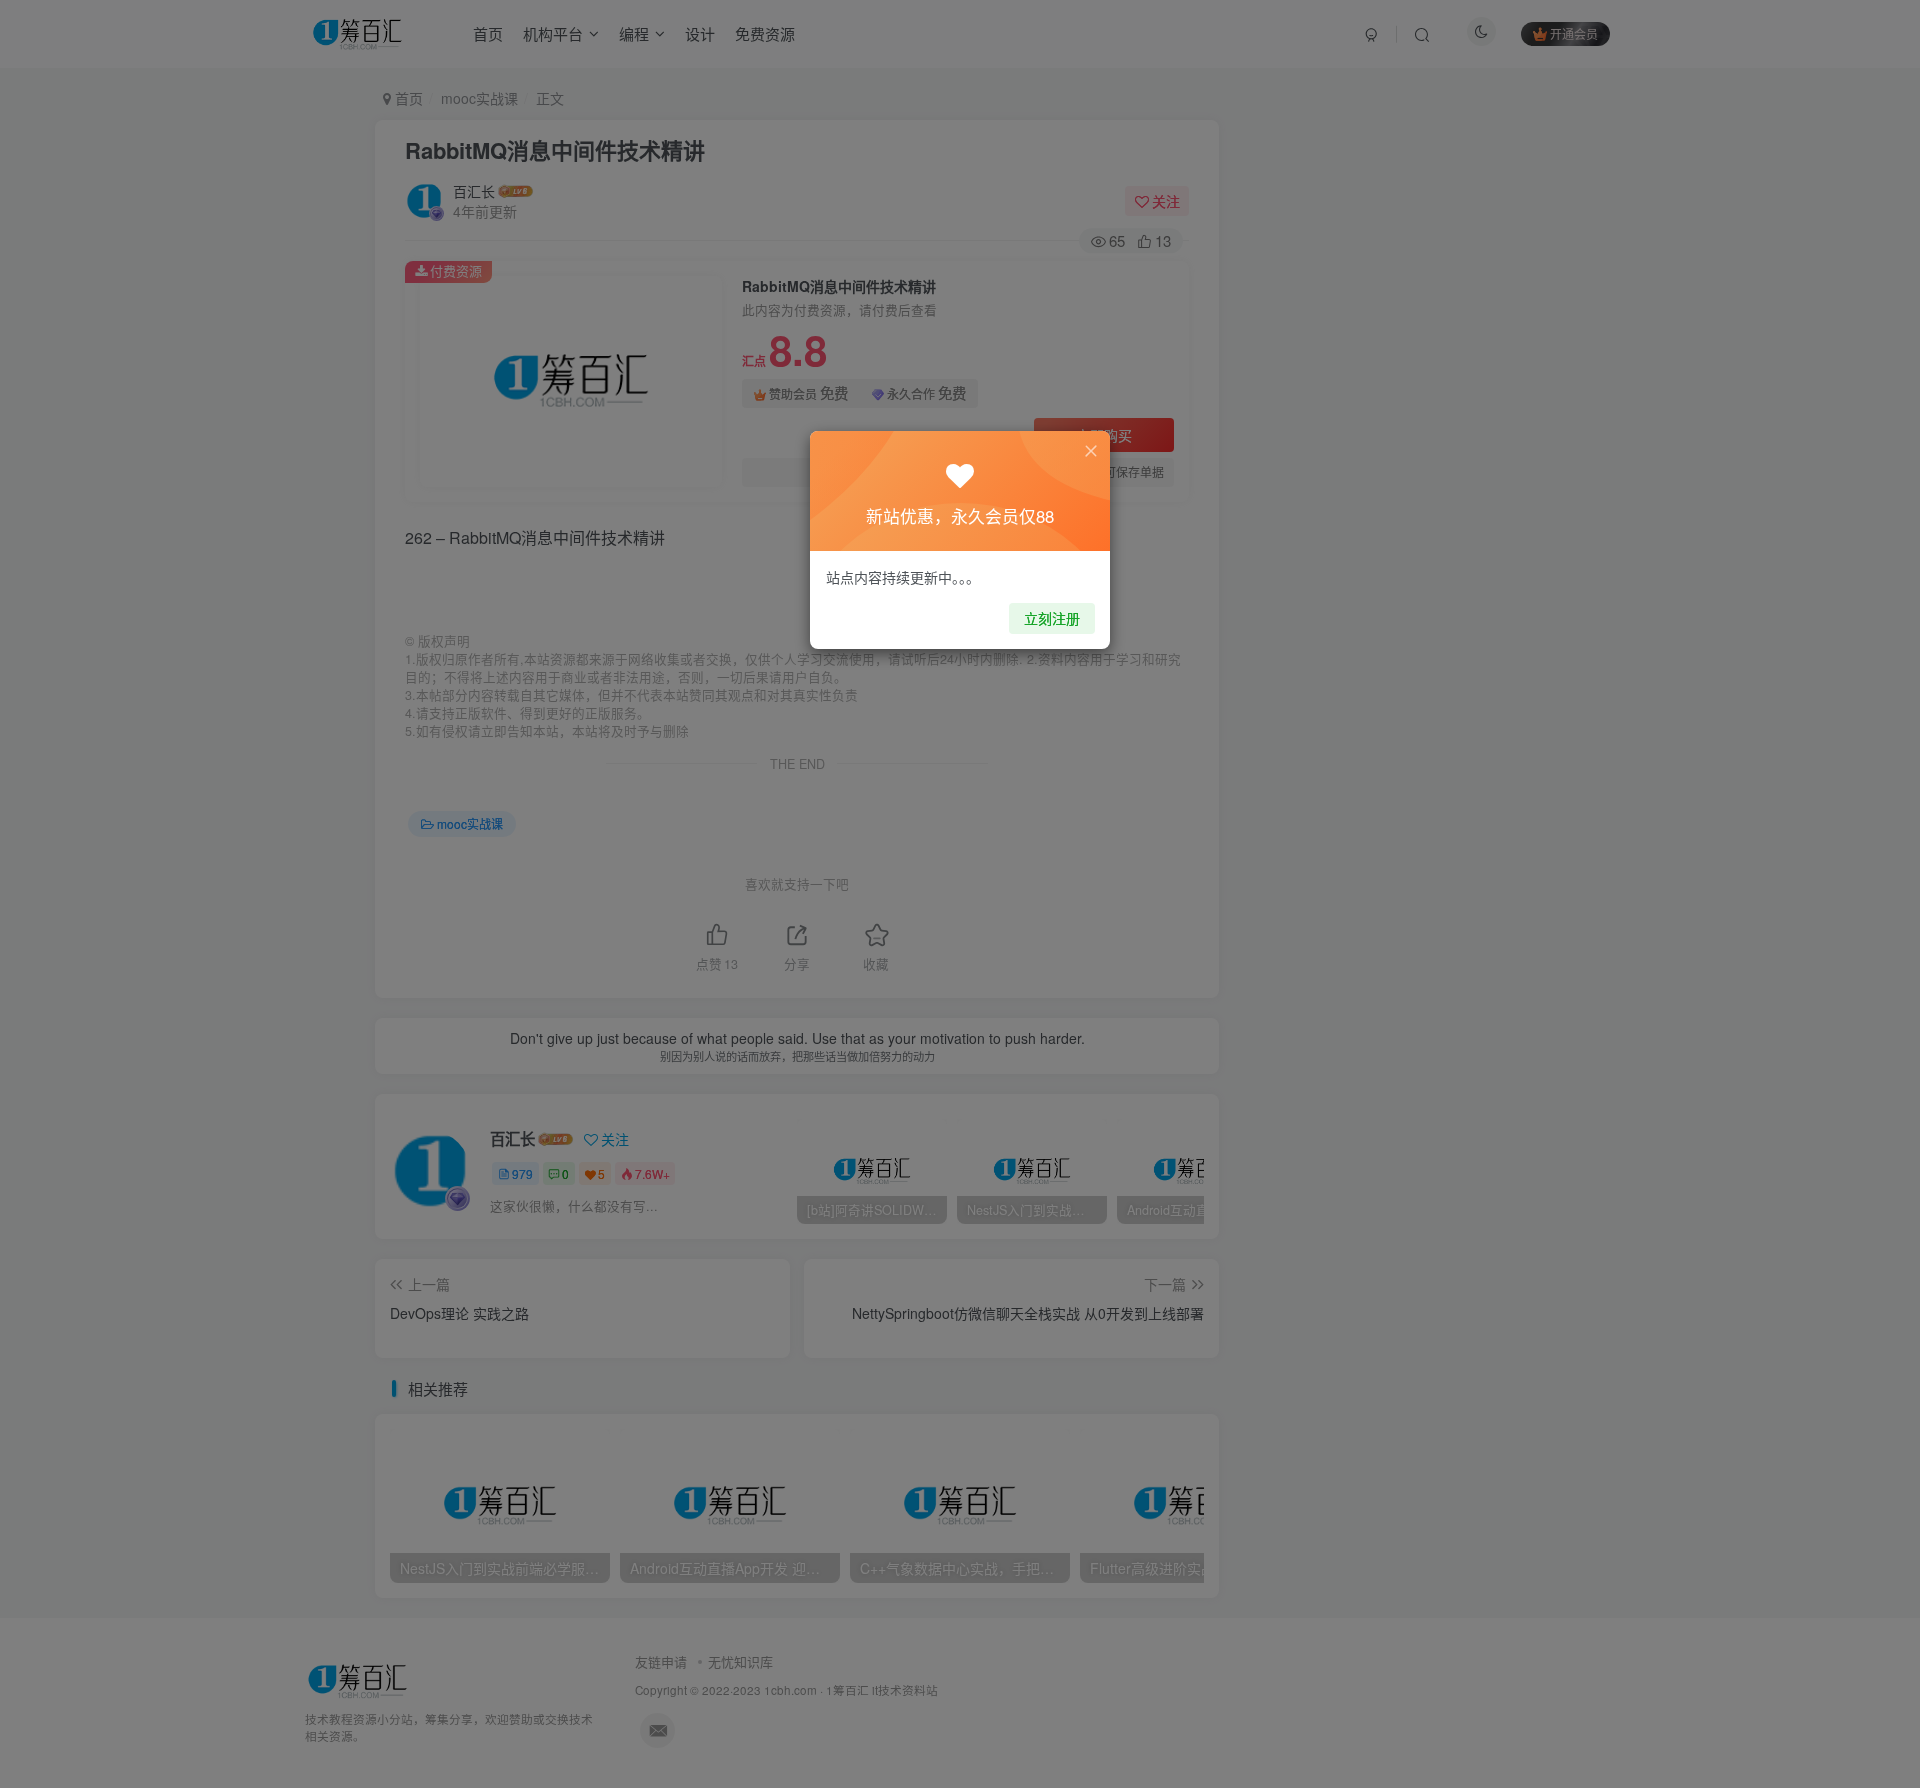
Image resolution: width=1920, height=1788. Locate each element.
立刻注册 (1052, 618)
